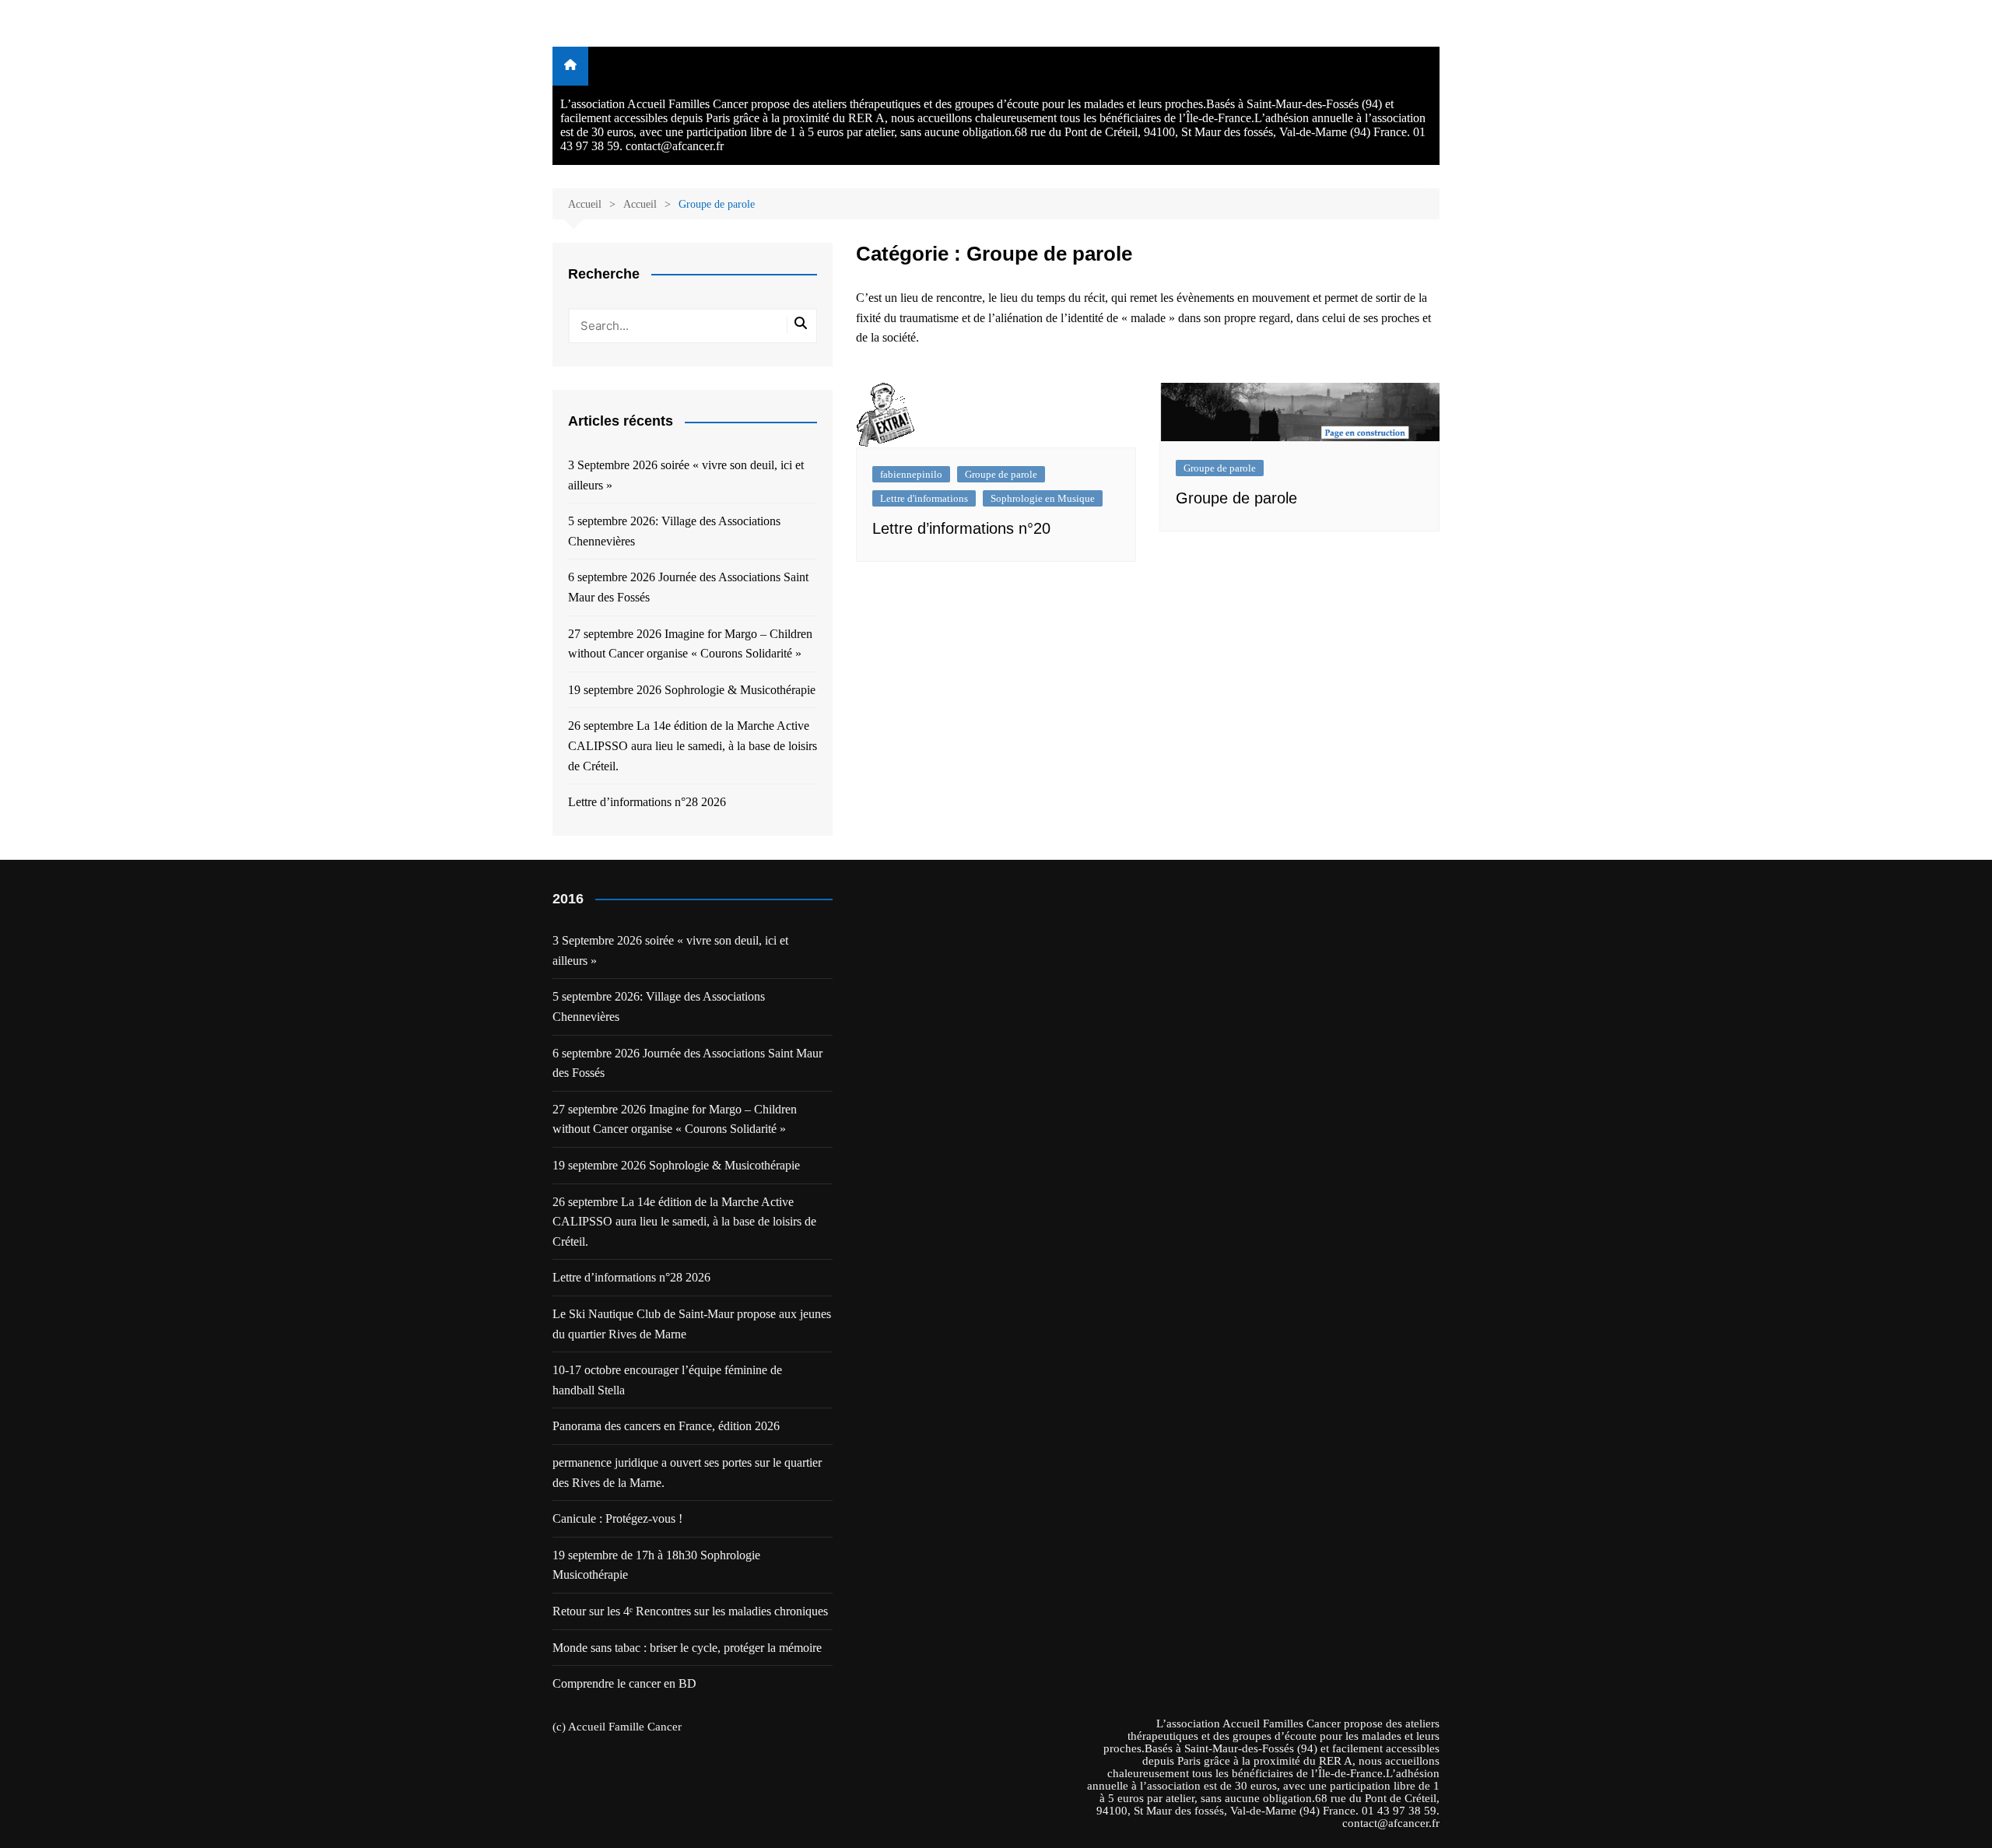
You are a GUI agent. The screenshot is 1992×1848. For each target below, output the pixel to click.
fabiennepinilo (911, 474)
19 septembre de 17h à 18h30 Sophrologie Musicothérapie (656, 1565)
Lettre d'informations (924, 498)
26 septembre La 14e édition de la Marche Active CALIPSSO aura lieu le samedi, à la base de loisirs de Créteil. (693, 745)
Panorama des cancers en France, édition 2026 (666, 1426)
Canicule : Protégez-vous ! (617, 1518)
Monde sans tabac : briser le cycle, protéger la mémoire (687, 1648)
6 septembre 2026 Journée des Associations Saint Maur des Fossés (688, 587)
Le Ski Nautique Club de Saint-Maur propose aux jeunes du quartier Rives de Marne (692, 1324)
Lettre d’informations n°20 (961, 528)
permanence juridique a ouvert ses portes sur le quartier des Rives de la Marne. (687, 1473)
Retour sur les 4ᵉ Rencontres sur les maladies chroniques (690, 1611)
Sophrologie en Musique (1043, 498)
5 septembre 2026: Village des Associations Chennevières (674, 531)
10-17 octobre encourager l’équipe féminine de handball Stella (667, 1380)
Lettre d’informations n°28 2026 (647, 802)
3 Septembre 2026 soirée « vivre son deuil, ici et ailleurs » (686, 475)
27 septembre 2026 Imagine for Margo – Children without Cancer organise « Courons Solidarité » (690, 644)
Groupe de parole (1001, 474)
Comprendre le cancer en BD (624, 1683)
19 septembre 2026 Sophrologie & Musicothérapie (692, 690)
